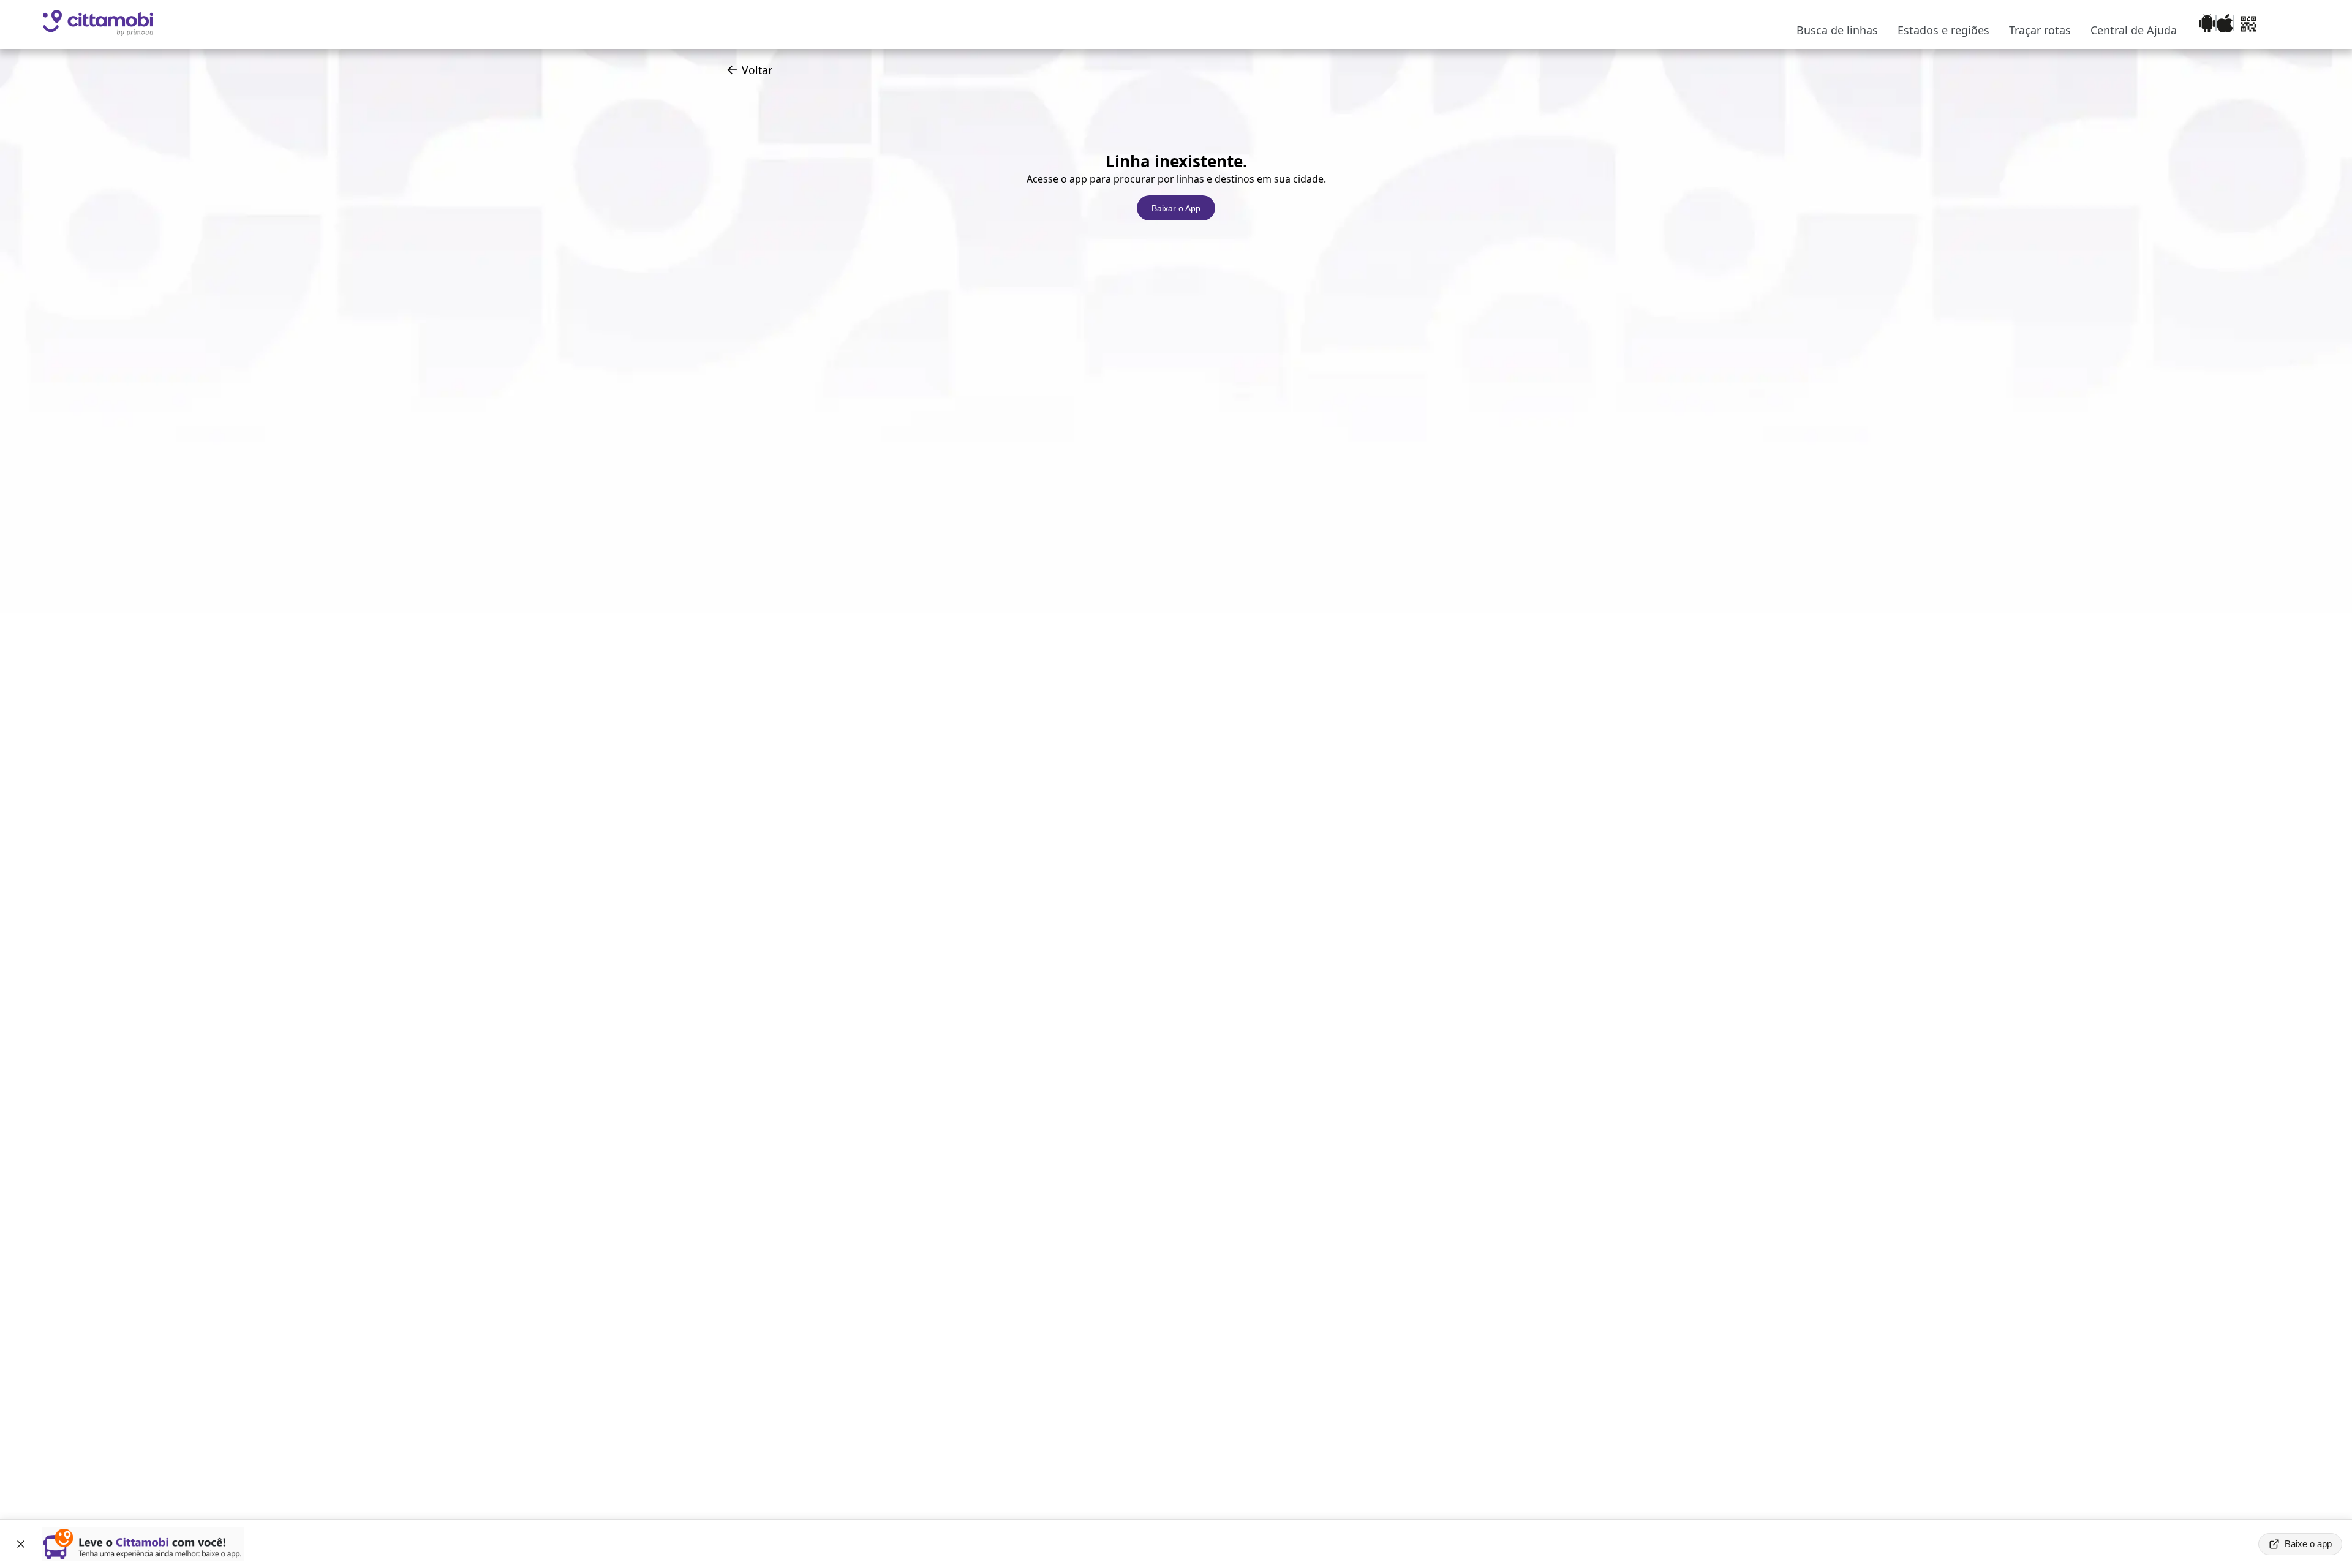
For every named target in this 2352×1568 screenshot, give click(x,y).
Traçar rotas (2040, 30)
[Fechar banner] (21, 1544)
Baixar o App (1176, 208)
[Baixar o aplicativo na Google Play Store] (2207, 25)
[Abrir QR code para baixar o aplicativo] (2248, 25)
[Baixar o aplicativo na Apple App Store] (2225, 25)
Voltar (757, 70)
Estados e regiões (1943, 30)
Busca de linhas (1837, 30)
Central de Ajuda (2134, 30)
